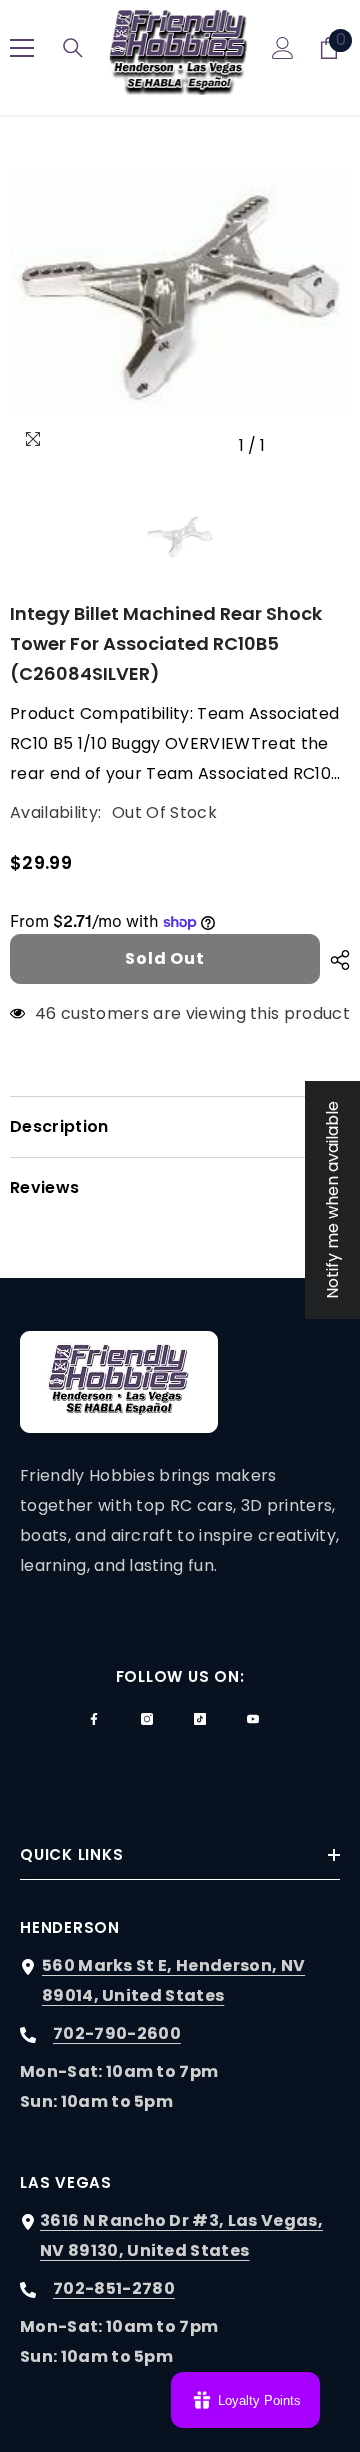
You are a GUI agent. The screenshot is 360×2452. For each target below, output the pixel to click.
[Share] (335, 960)
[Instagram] (147, 1719)
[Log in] (283, 48)
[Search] (73, 48)
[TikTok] (200, 1719)
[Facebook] (94, 1719)
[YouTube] (253, 1719)
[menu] (22, 48)
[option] (180, 295)
